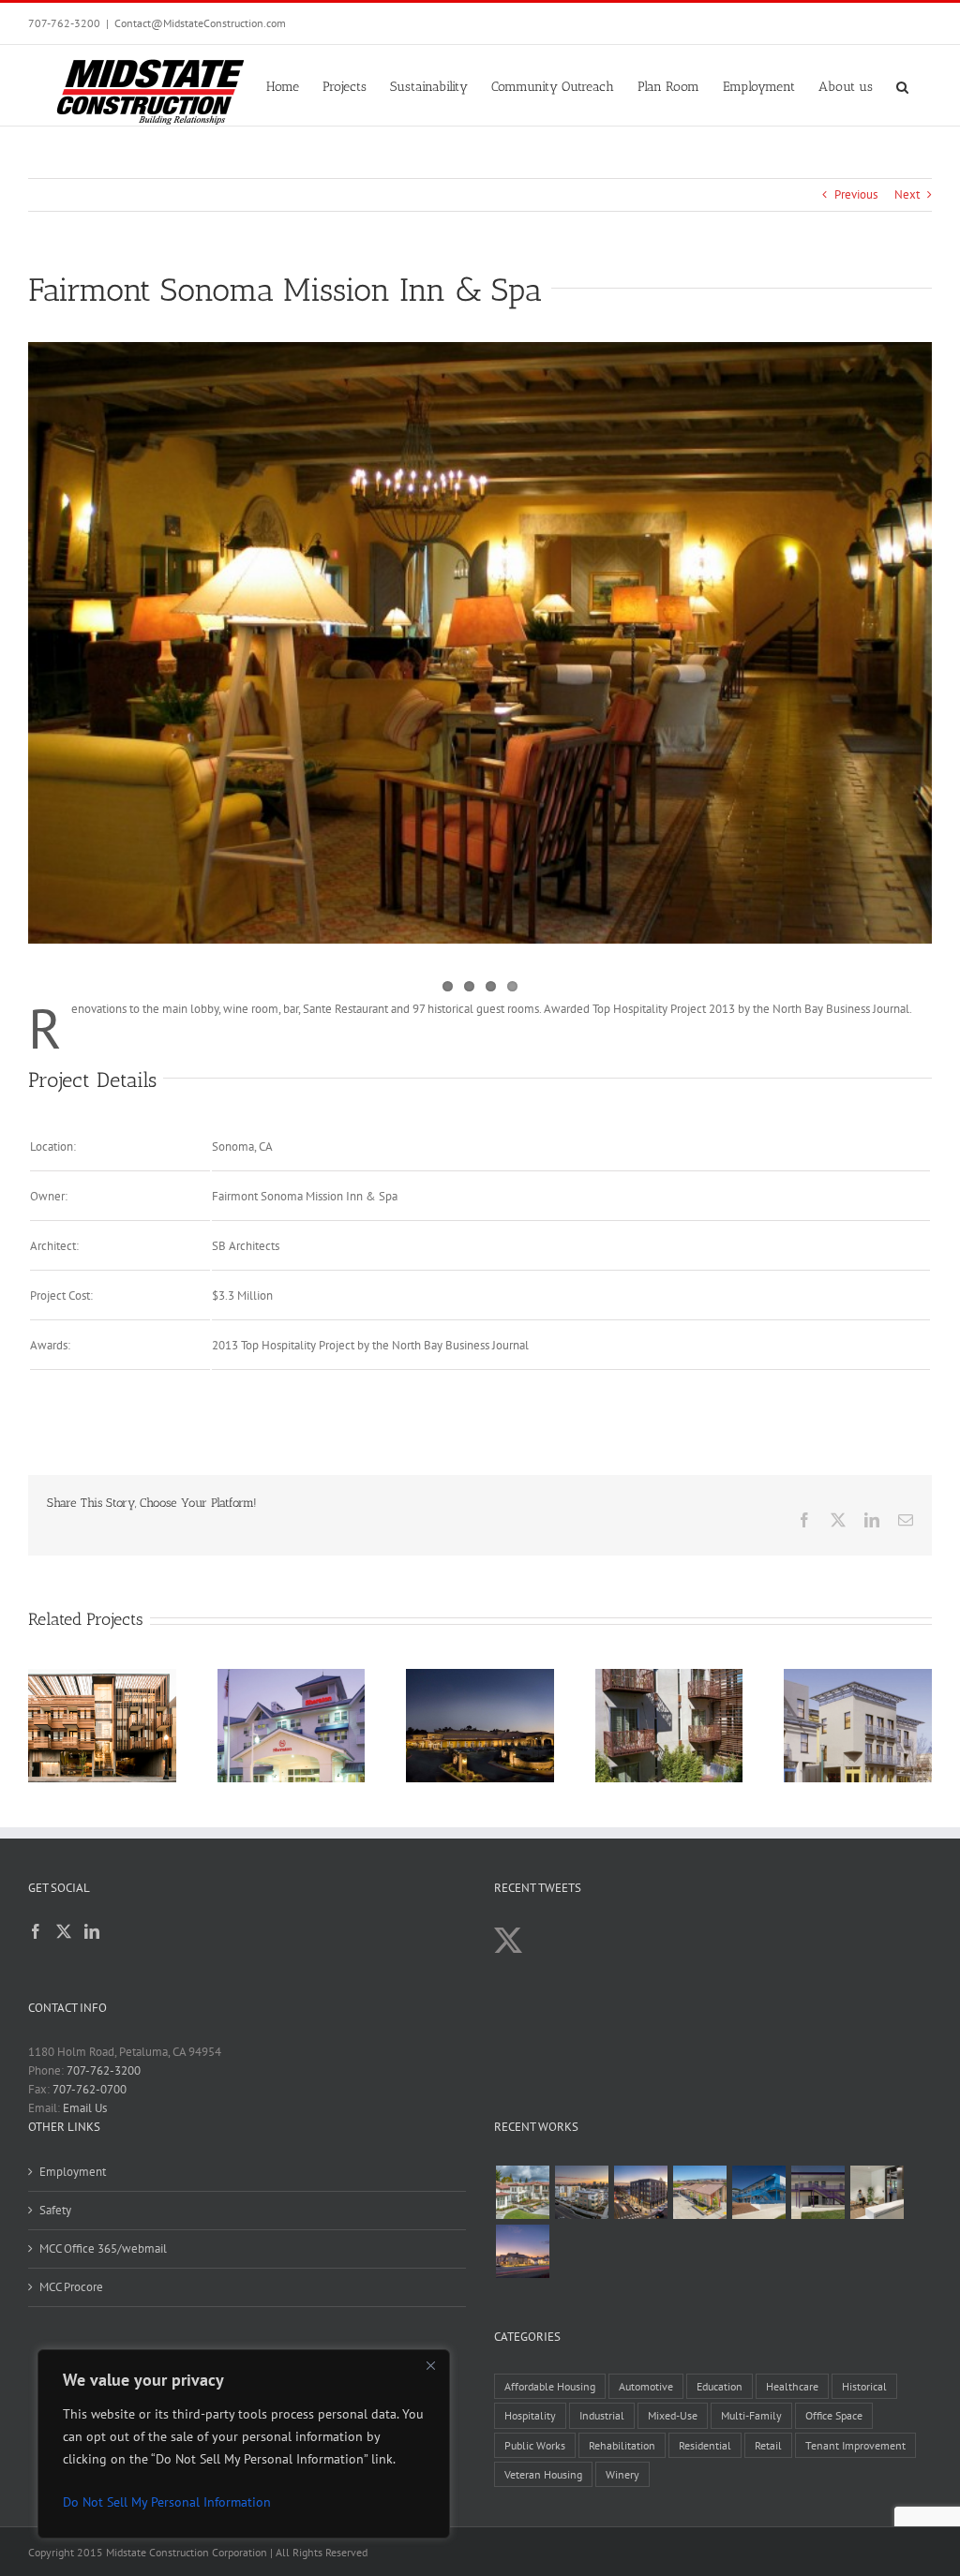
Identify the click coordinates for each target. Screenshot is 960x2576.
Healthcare (792, 2386)
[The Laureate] (640, 2192)
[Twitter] (64, 1931)
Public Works (535, 2445)
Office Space (834, 2415)
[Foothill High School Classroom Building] (758, 2192)
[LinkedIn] (92, 1931)
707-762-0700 (90, 2089)
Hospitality (530, 2415)
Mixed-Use (673, 2415)
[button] (902, 85)
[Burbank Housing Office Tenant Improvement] (877, 2192)
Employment (73, 2172)
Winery (622, 2474)
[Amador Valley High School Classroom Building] (817, 2192)
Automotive (646, 2386)
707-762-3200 (64, 23)
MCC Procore (71, 2287)
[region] (244, 2444)
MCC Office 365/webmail (103, 2248)
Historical (864, 2386)
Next (907, 194)
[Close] (430, 2365)
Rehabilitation (622, 2445)
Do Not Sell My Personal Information (167, 2502)
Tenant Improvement (855, 2445)
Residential (705, 2445)
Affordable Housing (550, 2386)
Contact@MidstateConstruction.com (200, 23)
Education (720, 2386)
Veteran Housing (543, 2474)
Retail (768, 2445)
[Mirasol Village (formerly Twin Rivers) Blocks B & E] (581, 2192)
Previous (856, 194)
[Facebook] (36, 1931)
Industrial (602, 2415)
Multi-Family (751, 2415)
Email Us (85, 2108)
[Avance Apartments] (522, 2192)
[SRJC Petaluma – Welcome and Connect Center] (699, 2192)
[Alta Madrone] (522, 2251)
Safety (55, 2210)
